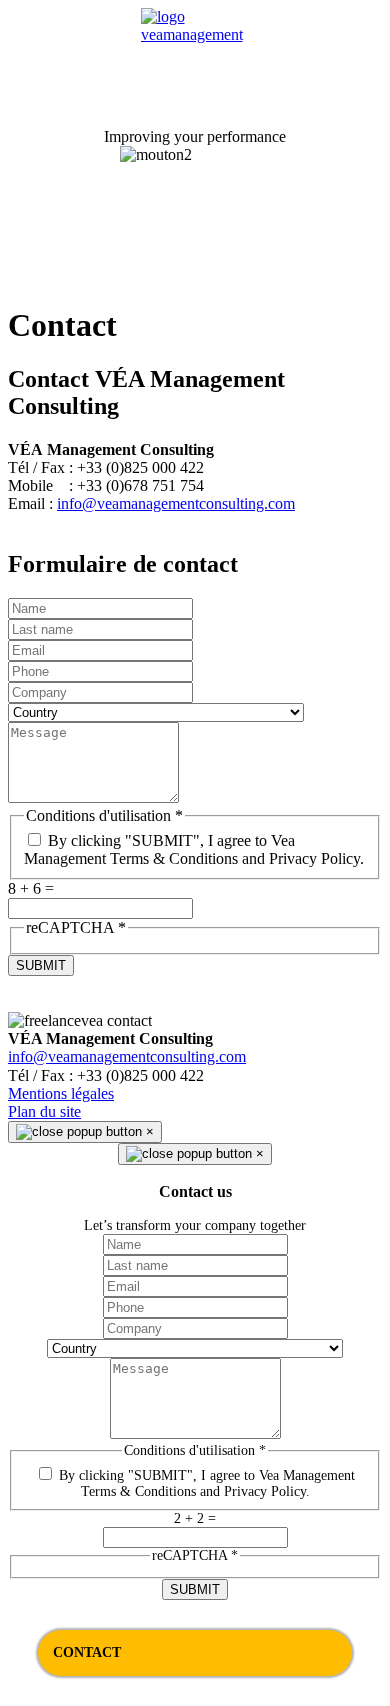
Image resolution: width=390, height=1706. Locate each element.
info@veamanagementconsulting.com (176, 503)
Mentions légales (61, 1093)
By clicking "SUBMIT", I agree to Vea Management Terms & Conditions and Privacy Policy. (194, 849)
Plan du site (44, 1111)
